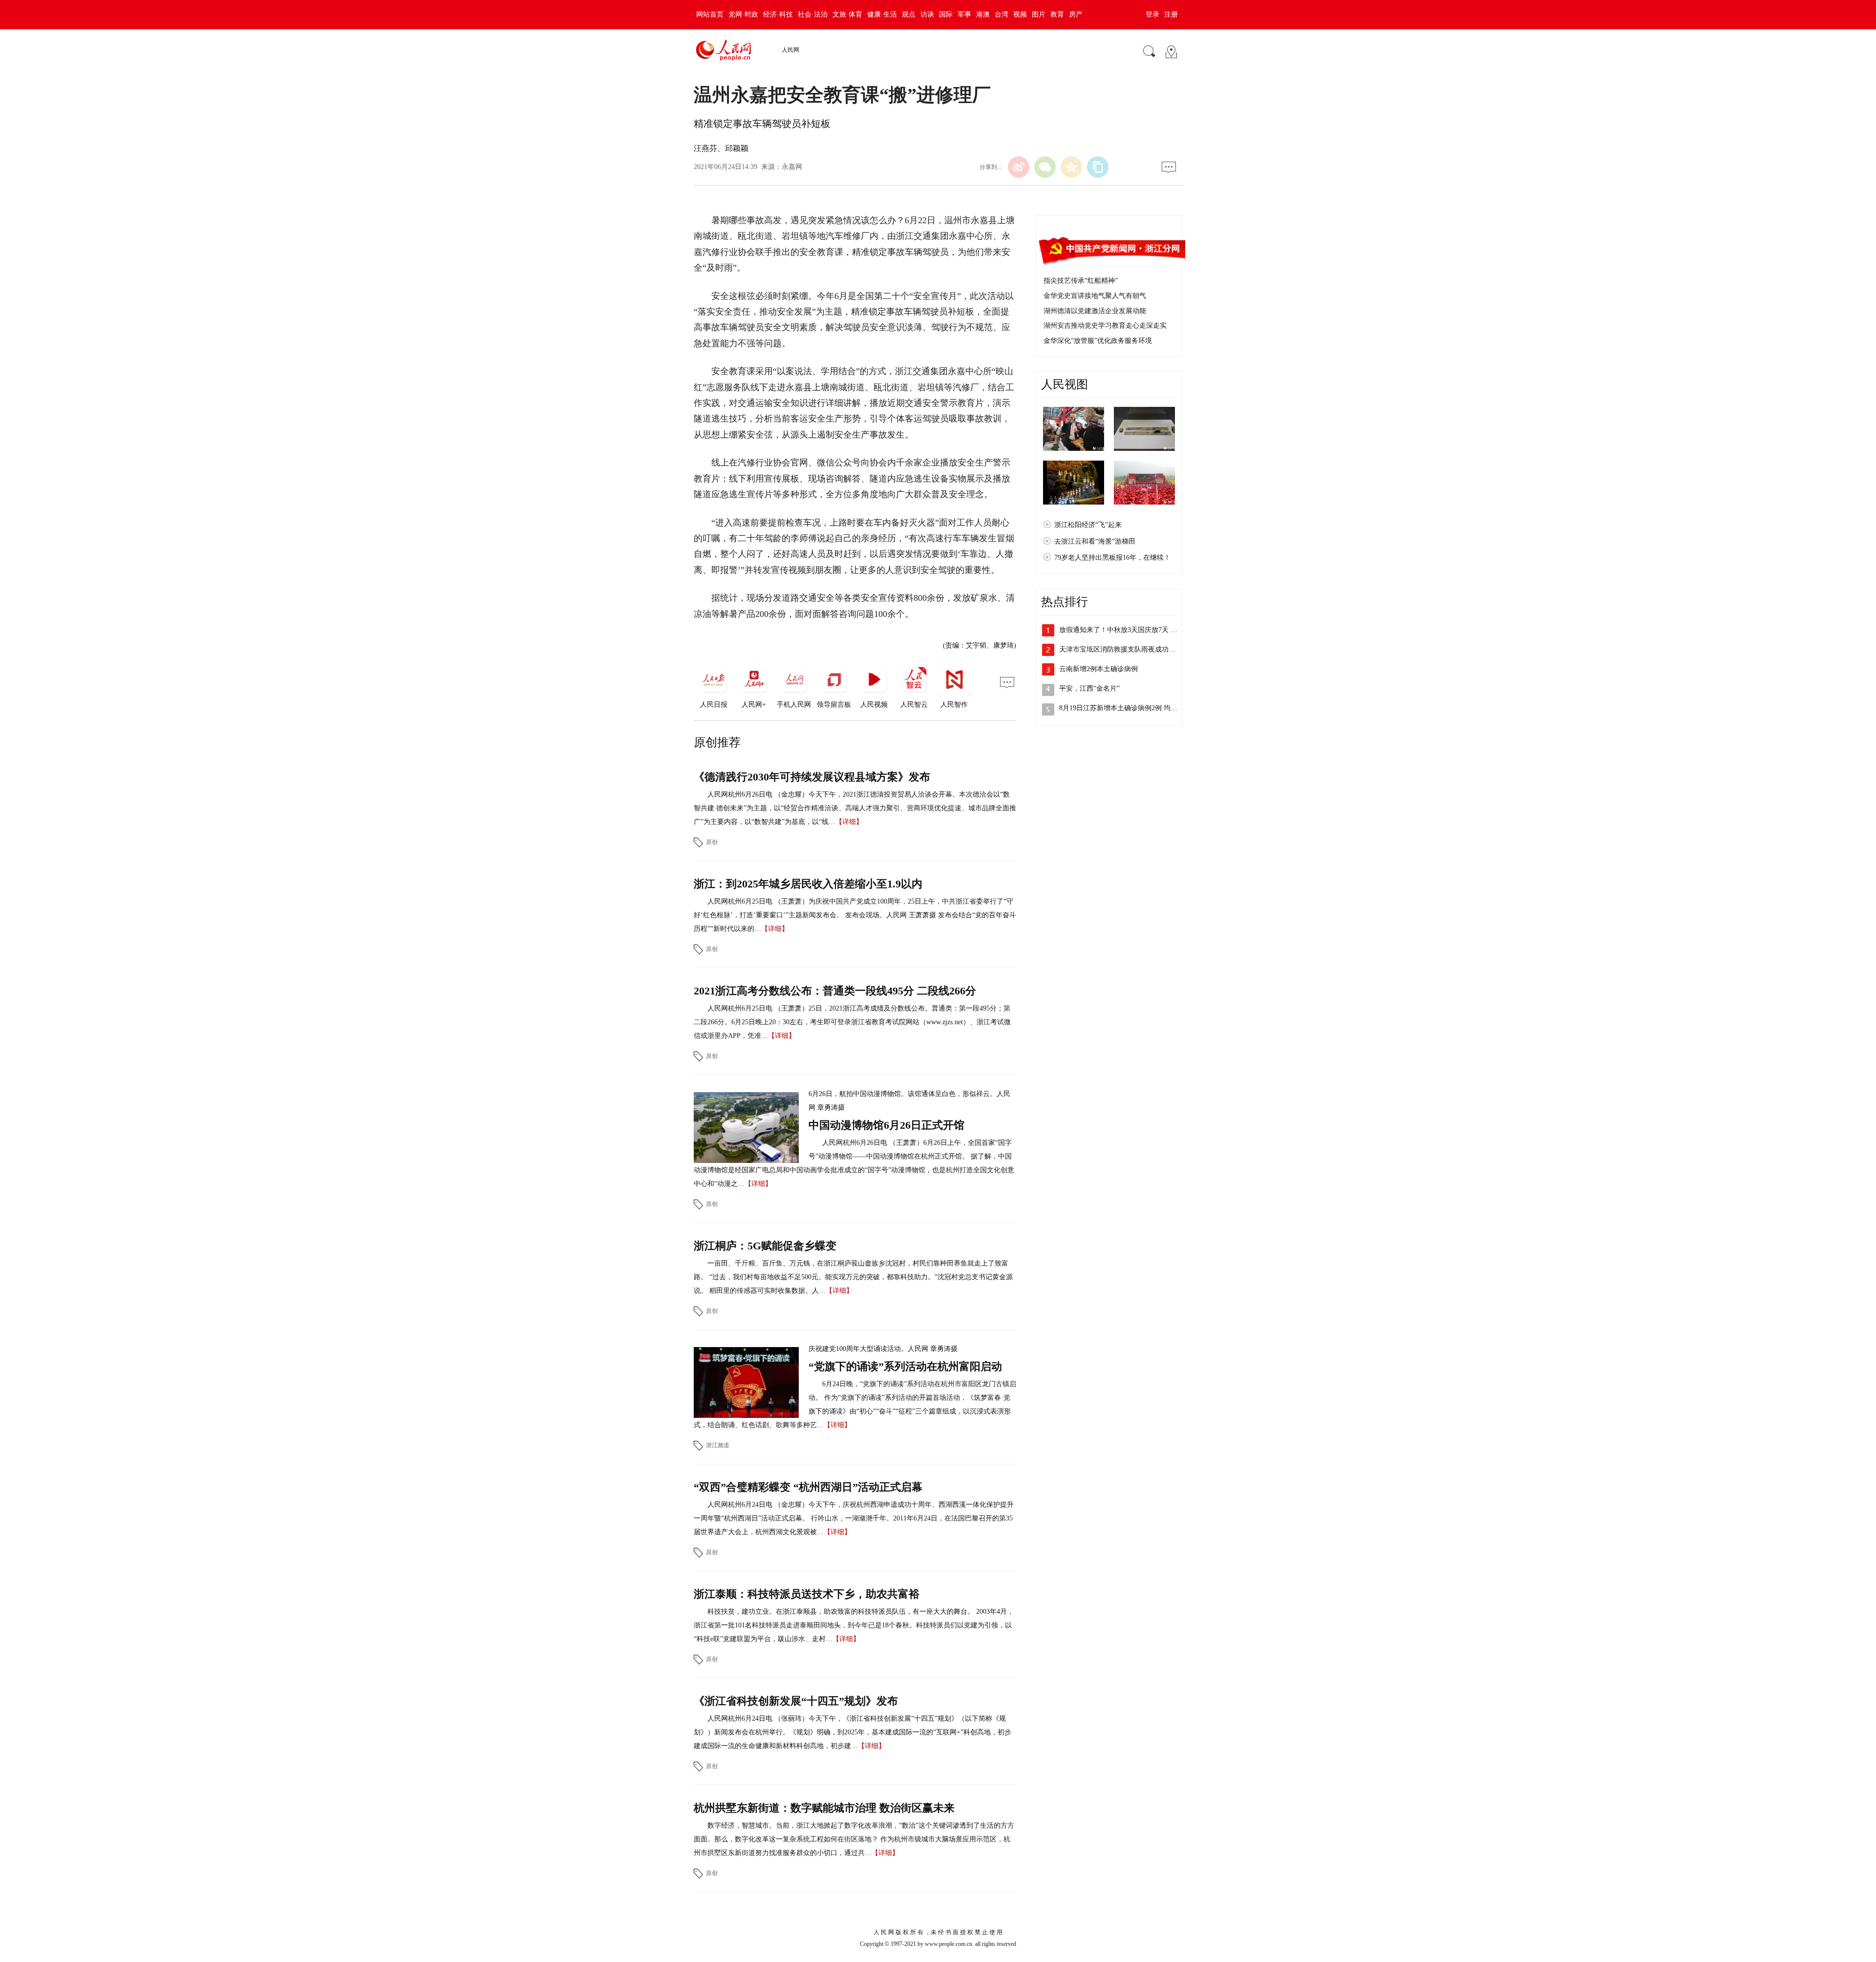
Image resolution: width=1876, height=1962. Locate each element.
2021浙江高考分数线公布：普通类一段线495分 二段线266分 (835, 991)
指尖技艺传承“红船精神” (1081, 281)
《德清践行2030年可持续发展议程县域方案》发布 (812, 777)
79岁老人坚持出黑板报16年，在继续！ (1112, 558)
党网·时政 (743, 14)
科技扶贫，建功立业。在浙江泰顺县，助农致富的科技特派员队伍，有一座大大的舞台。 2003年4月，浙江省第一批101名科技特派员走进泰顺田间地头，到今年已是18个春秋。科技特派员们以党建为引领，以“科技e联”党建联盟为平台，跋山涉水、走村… (854, 1625)
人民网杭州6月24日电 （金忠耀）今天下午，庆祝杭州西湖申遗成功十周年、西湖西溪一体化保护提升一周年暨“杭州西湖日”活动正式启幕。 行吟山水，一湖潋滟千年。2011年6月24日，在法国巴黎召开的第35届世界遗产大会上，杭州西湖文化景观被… (854, 1518)
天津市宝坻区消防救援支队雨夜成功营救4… (1126, 649)
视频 (1020, 14)
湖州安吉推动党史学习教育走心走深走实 (1105, 326)
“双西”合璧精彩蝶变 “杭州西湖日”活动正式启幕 (808, 1487)
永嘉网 (792, 167)
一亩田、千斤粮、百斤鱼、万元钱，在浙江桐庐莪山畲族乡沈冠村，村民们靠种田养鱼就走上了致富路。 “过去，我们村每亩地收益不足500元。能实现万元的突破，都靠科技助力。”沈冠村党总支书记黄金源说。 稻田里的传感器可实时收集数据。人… (853, 1277)
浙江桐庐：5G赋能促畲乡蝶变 (765, 1246)
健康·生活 (882, 14)
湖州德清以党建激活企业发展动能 (1095, 311)
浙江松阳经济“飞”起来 (1088, 525)
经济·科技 (778, 14)
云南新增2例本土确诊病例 (1098, 669)
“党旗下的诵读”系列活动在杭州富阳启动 (905, 1366)
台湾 (1002, 14)
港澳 (983, 14)
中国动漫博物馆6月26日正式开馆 (886, 1125)
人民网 (790, 50)
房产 (1076, 14)
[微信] (1045, 167)
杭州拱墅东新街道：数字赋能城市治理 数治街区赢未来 (824, 1808)
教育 (1057, 14)
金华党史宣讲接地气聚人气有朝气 (1095, 296)
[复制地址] (1098, 167)
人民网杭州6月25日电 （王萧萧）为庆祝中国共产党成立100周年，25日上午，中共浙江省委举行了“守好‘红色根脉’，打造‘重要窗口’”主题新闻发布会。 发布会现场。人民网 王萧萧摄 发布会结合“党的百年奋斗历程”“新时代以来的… (855, 915)
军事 (964, 14)
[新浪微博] (1019, 167)
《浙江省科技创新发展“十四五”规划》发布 (796, 1701)
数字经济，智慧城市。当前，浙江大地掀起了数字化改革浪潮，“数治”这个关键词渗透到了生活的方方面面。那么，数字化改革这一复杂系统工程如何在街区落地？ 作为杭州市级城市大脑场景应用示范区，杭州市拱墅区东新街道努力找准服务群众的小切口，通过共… (854, 1839)
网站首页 (710, 14)
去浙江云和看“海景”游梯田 (1095, 541)
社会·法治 (813, 14)
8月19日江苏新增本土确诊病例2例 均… (1118, 708)
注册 (1171, 14)
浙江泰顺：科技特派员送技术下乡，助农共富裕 (807, 1594)
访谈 (927, 14)
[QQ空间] (1071, 167)
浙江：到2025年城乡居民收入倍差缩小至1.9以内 (808, 884)
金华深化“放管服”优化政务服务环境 (1098, 341)
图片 (1039, 14)
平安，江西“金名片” (1089, 688)
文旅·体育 (847, 14)
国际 (946, 14)
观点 (909, 14)
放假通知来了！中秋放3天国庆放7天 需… (1122, 630)
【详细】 (849, 822)
